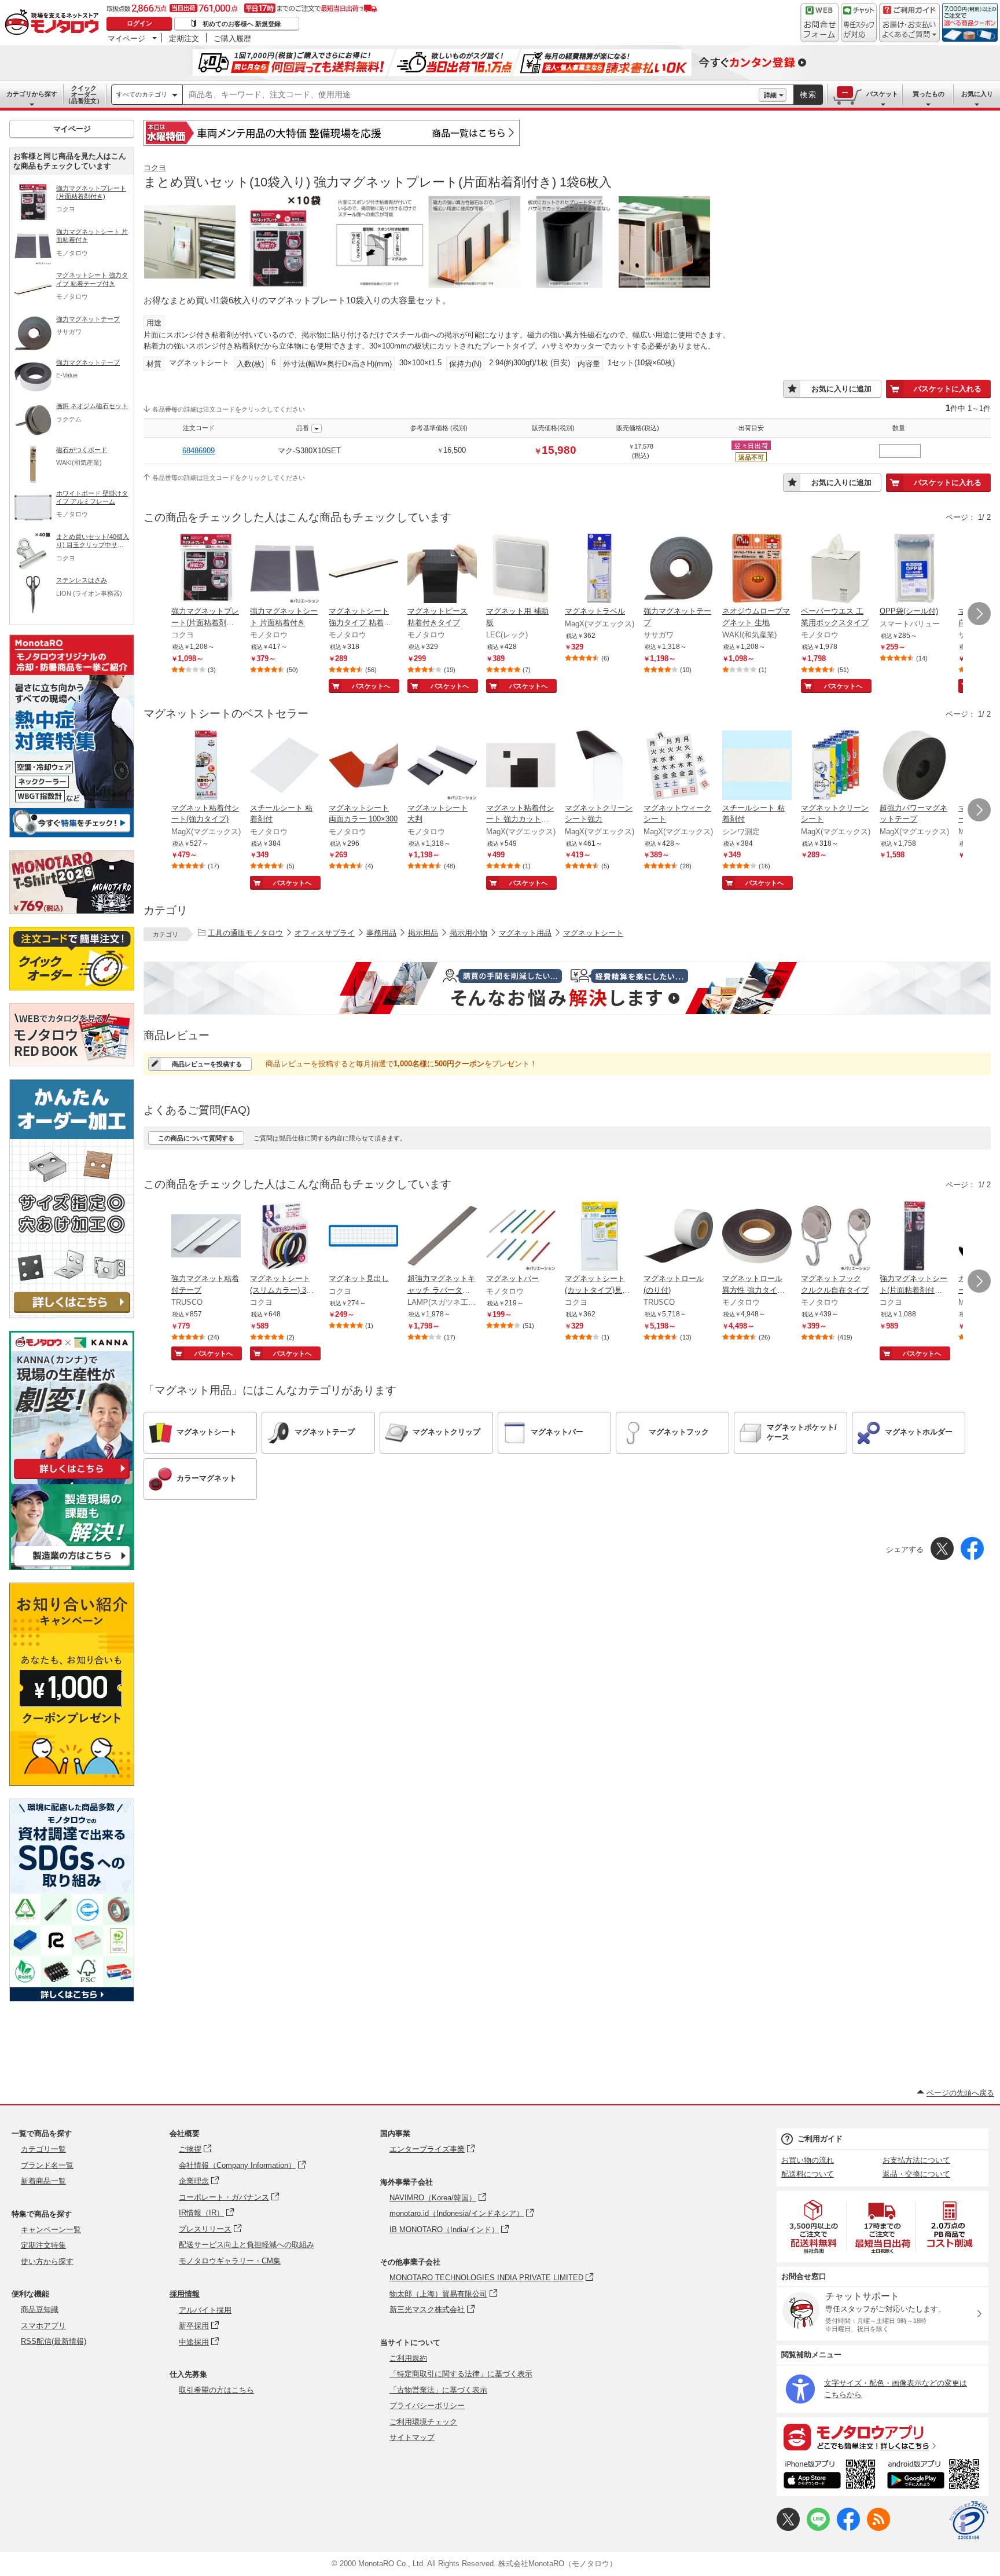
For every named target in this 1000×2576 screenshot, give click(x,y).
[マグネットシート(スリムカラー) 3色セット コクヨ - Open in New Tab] (285, 1237)
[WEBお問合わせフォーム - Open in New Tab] (819, 23)
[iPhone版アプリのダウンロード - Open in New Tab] (830, 2476)
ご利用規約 (408, 2358)
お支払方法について (916, 2160)
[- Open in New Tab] (814, 2227)
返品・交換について (916, 2174)
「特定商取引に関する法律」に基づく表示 (461, 2374)
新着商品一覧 (43, 2181)
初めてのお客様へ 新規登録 (242, 24)
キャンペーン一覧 (51, 2230)
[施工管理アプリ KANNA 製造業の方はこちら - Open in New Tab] (72, 1567)
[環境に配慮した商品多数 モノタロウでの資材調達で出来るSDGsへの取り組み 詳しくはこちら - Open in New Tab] (72, 1999)
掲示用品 (423, 933)
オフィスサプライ (325, 933)
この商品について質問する (196, 1138)
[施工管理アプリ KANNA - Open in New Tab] (72, 1479)
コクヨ (155, 168)
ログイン (139, 23)
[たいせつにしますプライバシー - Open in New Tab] (969, 2520)
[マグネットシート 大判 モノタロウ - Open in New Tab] (442, 766)
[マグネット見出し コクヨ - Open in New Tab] (363, 1237)
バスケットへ (371, 686)
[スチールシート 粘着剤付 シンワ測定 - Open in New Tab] (757, 766)
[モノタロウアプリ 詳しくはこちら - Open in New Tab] (883, 2436)
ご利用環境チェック (423, 2422)
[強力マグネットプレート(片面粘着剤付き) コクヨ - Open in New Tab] (206, 570)
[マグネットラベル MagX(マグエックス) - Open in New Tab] (600, 570)
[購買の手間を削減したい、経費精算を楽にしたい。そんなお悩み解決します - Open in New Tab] (567, 988)
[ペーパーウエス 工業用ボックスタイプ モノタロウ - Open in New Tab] (836, 570)
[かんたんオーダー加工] (72, 1315)
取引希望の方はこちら (216, 2390)
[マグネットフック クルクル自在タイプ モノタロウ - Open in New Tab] (836, 1237)
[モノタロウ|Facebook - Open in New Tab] (848, 2528)
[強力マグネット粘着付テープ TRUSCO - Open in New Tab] (206, 1237)
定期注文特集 (43, 2245)
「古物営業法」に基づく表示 (438, 2390)
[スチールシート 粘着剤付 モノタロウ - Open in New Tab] (285, 766)
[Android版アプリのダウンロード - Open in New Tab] (935, 2476)
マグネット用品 (525, 933)
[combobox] (471, 95)
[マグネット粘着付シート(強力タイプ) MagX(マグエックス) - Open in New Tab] (206, 766)
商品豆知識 (40, 2309)
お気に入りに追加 (841, 389)
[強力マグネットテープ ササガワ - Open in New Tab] (678, 570)
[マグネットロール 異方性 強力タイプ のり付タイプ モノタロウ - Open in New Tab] (757, 1237)
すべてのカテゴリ (142, 94)
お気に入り (977, 94)
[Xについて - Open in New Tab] (788, 2528)
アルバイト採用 (205, 2310)
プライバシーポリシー (427, 2406)
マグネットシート (593, 933)
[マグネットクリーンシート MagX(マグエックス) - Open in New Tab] (836, 766)
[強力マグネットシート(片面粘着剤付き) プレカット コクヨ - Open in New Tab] (914, 1237)
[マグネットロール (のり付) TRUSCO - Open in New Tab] (678, 1237)
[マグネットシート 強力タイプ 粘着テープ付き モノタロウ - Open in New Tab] (363, 570)
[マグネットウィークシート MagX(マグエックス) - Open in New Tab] (678, 766)
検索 (808, 95)
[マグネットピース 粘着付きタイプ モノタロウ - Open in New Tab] (442, 570)
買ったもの (929, 94)
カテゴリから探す (32, 94)
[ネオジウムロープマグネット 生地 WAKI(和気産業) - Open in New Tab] (757, 570)
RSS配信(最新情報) (54, 2341)
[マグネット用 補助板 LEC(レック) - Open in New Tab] (521, 570)
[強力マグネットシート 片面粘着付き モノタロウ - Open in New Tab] (285, 570)
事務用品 (381, 933)
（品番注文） (84, 94)
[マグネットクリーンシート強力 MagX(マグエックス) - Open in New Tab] (600, 766)
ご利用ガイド (820, 2139)
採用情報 (185, 2294)
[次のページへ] (979, 614)
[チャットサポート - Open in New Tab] (859, 23)
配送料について (808, 2174)
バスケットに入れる (948, 389)
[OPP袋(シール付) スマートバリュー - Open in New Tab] (914, 570)
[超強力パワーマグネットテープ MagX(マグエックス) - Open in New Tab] (914, 766)
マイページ (126, 38)
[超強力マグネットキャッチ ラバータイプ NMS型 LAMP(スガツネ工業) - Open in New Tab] (442, 1237)
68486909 (198, 451)
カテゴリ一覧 (43, 2149)
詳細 (770, 95)
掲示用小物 (468, 933)
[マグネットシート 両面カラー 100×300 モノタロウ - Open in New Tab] (363, 766)
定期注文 (184, 38)
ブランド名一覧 (47, 2165)
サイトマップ (412, 2437)
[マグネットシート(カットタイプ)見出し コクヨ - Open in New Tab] (600, 1237)
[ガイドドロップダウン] (909, 30)
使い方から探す (47, 2261)
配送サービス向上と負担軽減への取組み (247, 2245)
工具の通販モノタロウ (245, 933)
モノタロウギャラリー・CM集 (230, 2261)
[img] (54, 23)
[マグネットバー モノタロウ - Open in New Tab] (521, 1237)
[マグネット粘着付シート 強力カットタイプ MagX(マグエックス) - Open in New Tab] (521, 766)
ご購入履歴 (232, 38)
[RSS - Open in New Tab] (878, 2528)
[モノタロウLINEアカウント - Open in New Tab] (818, 2528)
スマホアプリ (43, 2326)
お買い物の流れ (808, 2160)
